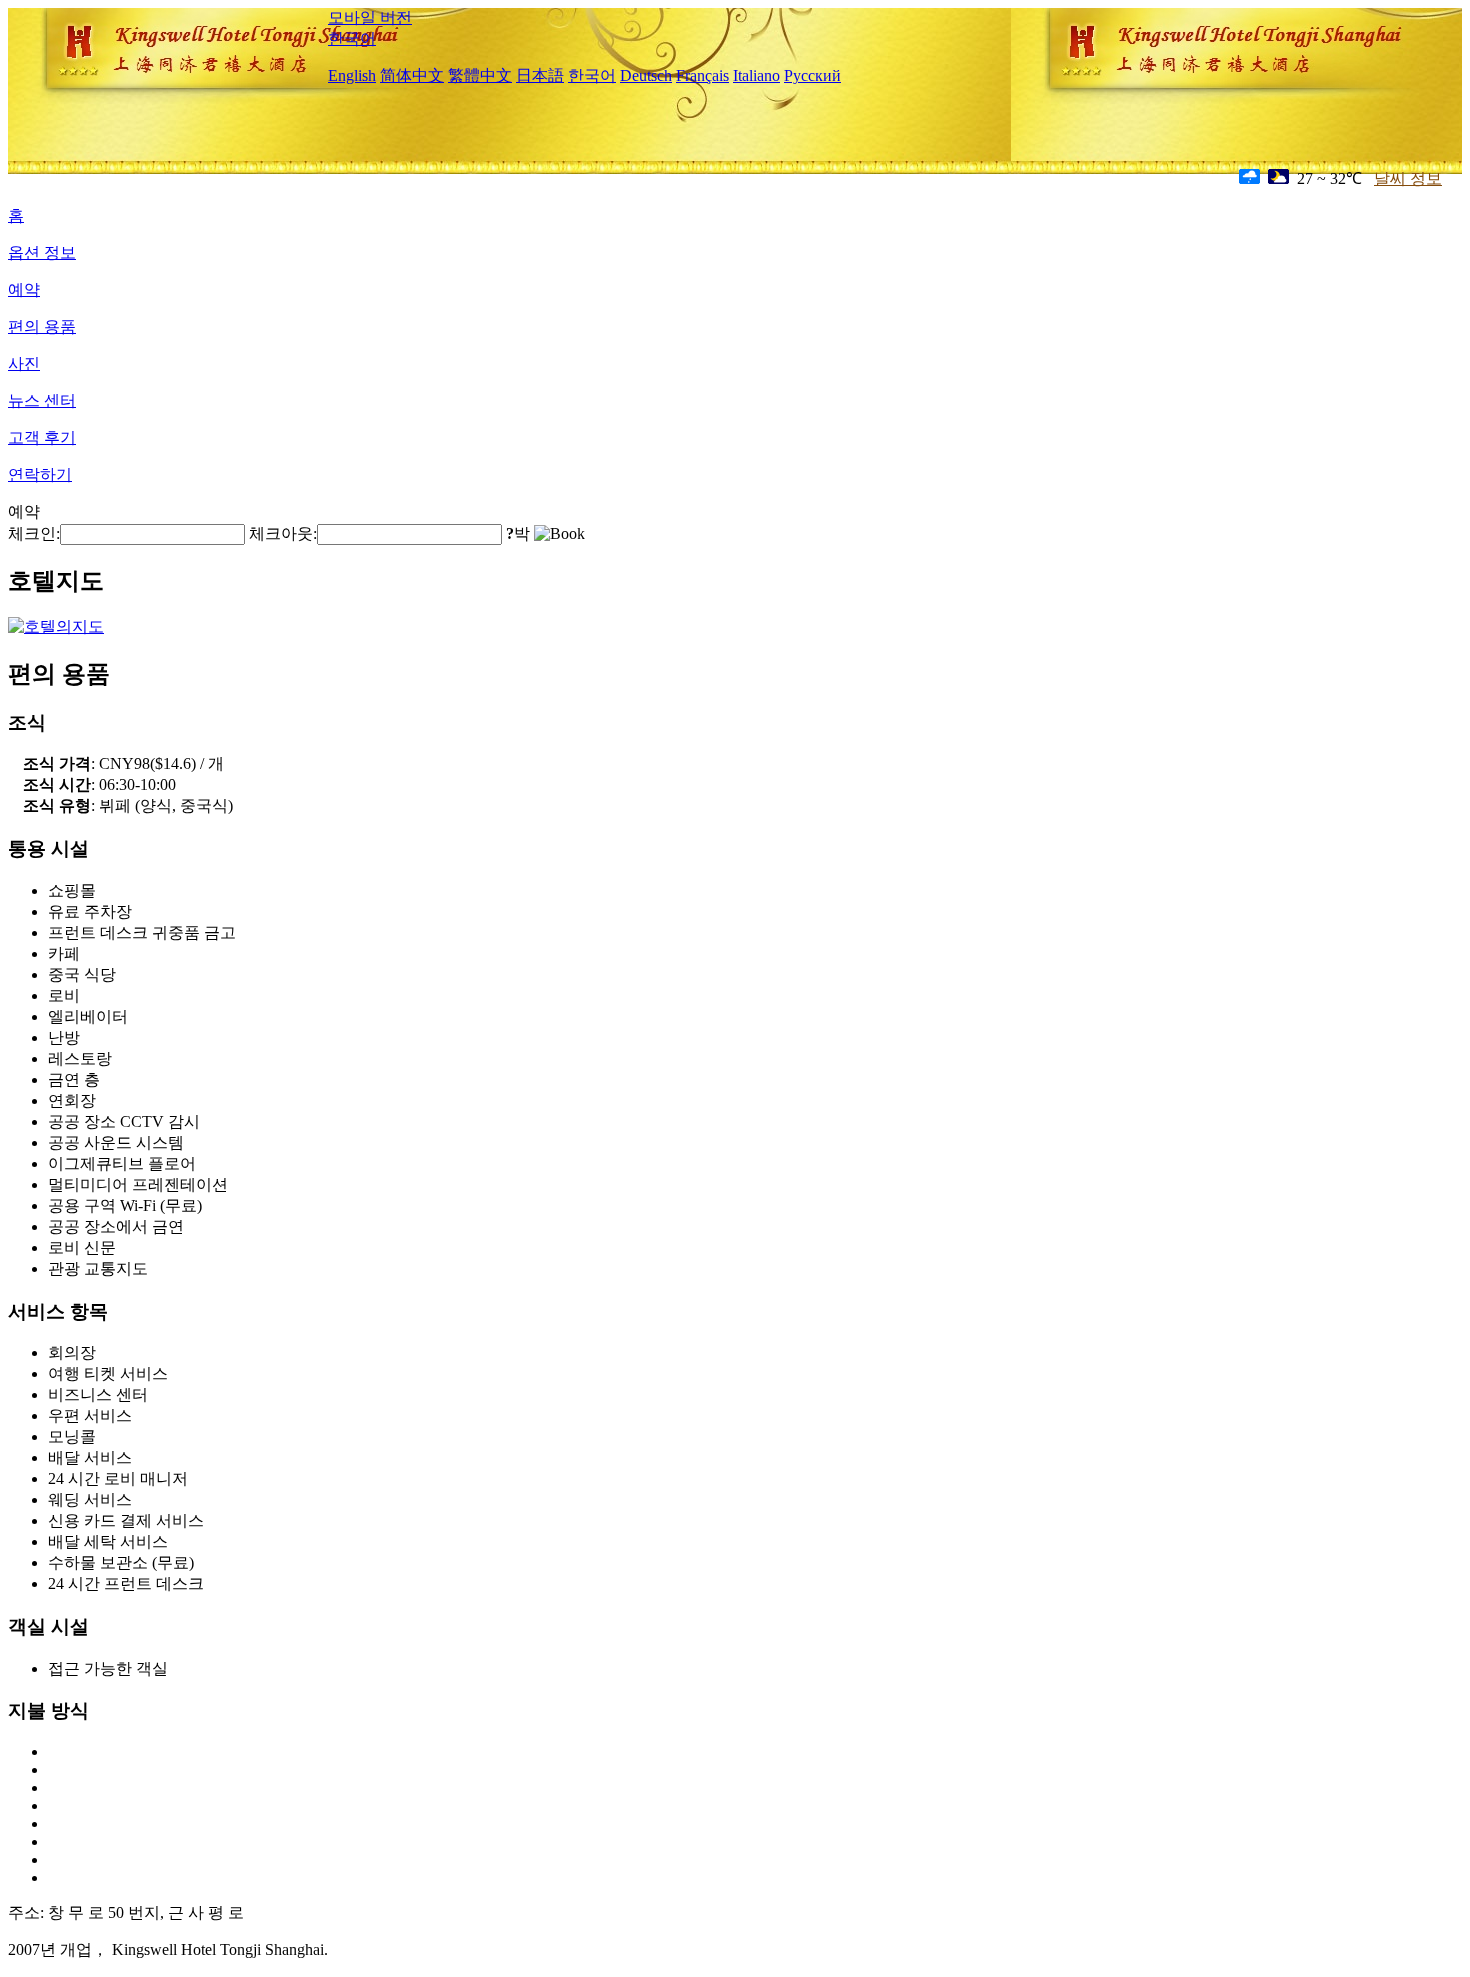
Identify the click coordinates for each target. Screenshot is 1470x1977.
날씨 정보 (1408, 178)
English (352, 75)
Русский (812, 75)
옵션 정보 (42, 252)
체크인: (34, 533)
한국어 (352, 38)
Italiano (756, 75)
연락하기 (40, 474)
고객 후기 (42, 437)
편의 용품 (42, 326)
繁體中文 (480, 75)
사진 (24, 363)
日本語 (540, 75)
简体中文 (412, 75)
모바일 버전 (370, 17)
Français (702, 75)
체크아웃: (283, 533)
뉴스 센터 (42, 400)
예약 (24, 289)
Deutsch (646, 75)
